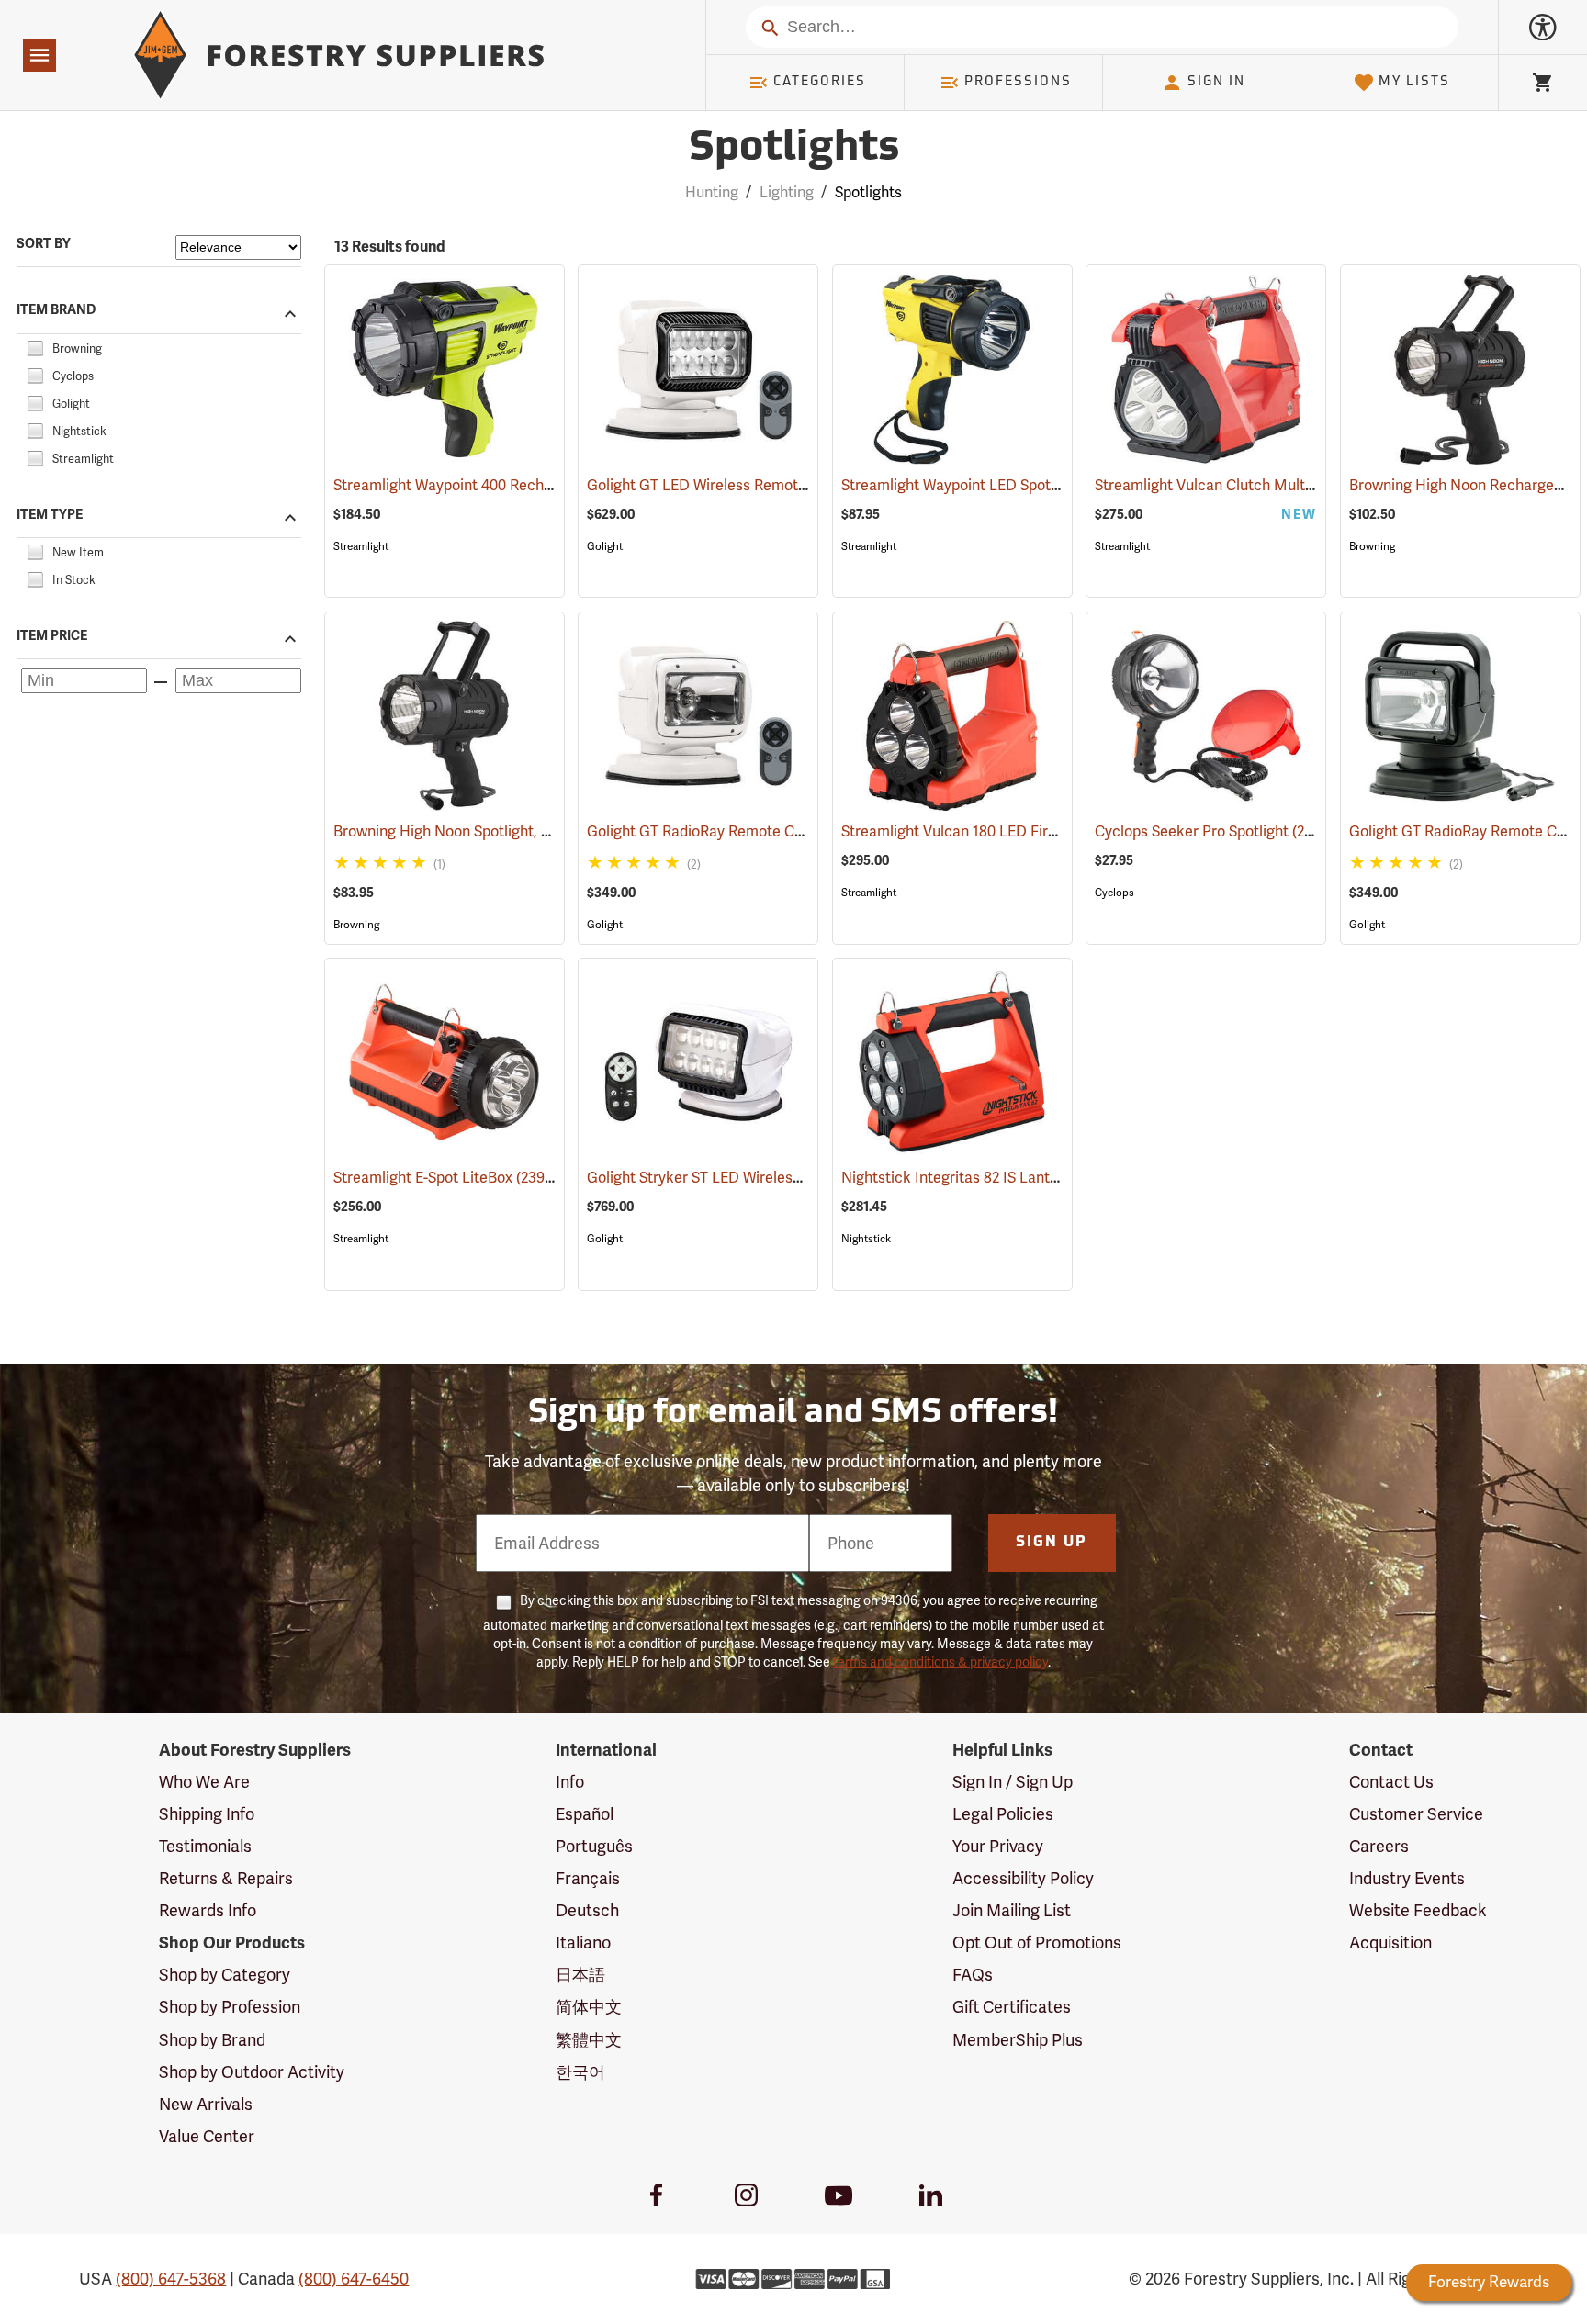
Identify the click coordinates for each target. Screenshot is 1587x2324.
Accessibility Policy (1023, 1878)
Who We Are (204, 1782)
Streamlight (361, 546)
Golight (605, 546)
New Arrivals (206, 2104)
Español (585, 1814)
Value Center (207, 2136)
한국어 (580, 2072)
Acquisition (1390, 1942)
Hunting (712, 192)
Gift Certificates (1012, 2007)
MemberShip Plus (1018, 2040)
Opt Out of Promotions (1037, 1942)
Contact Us (1391, 1782)
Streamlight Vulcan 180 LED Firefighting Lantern (1024, 831)
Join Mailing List (1012, 1910)
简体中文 (589, 2007)
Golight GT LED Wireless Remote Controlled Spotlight (788, 485)
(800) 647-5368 (171, 2279)
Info (570, 1782)
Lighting (787, 192)
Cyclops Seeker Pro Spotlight (1212, 831)
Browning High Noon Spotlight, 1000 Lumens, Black (525, 831)
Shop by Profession (230, 2007)
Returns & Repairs (226, 1878)
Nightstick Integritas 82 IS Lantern (979, 1178)
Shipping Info (207, 1814)
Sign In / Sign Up (1013, 1782)
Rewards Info (208, 1910)
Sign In (1216, 82)
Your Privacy (998, 1846)
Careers (1379, 1846)
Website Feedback (1418, 1910)
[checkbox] (35, 346)
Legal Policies (1003, 1814)
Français (588, 1878)
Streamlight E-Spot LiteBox (445, 1178)
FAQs (973, 1975)
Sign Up (1052, 1543)
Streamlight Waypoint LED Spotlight (983, 485)
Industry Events (1407, 1878)
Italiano (583, 1942)
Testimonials (205, 1846)
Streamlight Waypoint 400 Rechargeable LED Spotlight (535, 485)
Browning (1372, 546)
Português (594, 1846)
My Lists (1414, 82)
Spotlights (794, 149)
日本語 (580, 1975)
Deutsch (587, 1910)
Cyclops (1114, 893)
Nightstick (866, 1239)
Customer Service (1416, 1814)
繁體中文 (589, 2040)
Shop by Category (225, 1975)
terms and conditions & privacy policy (940, 1662)
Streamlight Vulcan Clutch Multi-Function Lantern (1283, 485)
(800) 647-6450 (354, 2279)
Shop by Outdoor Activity (252, 2072)
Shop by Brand (212, 2040)
